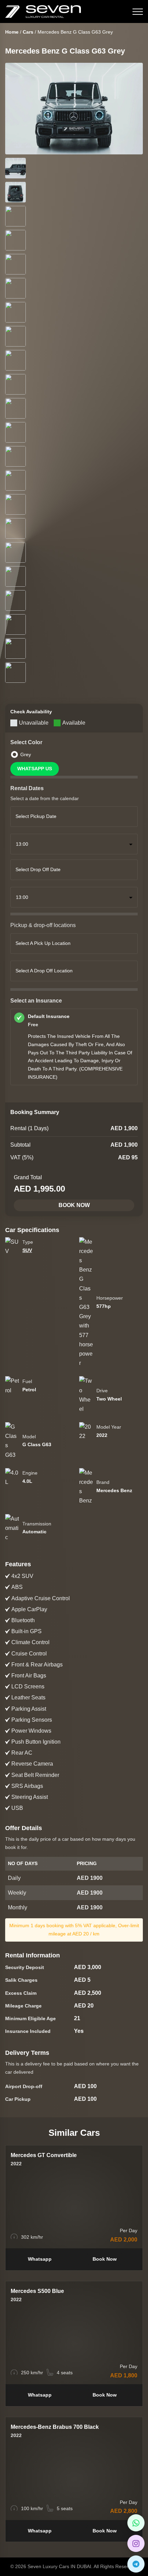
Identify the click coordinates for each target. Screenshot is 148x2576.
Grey (26, 754)
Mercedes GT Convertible (44, 2155)
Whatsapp (40, 2259)
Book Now (74, 1205)
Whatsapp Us (35, 769)
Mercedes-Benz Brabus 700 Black (55, 2427)
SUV (27, 1250)
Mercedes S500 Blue (37, 2291)
